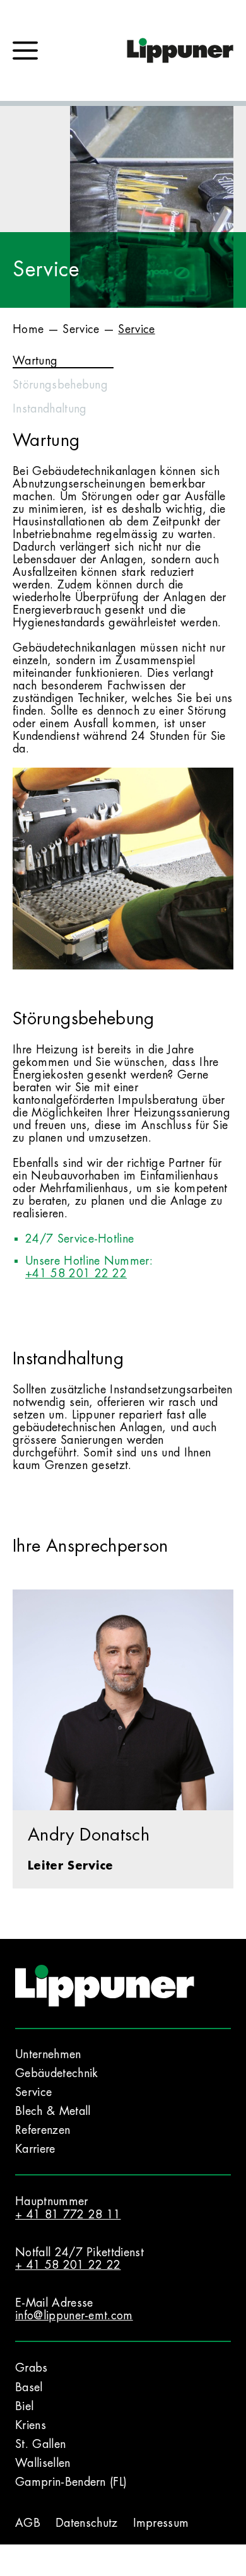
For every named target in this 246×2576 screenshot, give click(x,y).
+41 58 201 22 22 (76, 1273)
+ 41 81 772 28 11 (68, 2215)
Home (28, 329)
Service (81, 329)
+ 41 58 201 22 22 (68, 2265)
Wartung (35, 361)
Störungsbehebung (60, 385)
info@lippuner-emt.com (74, 2315)
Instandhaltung (50, 409)
